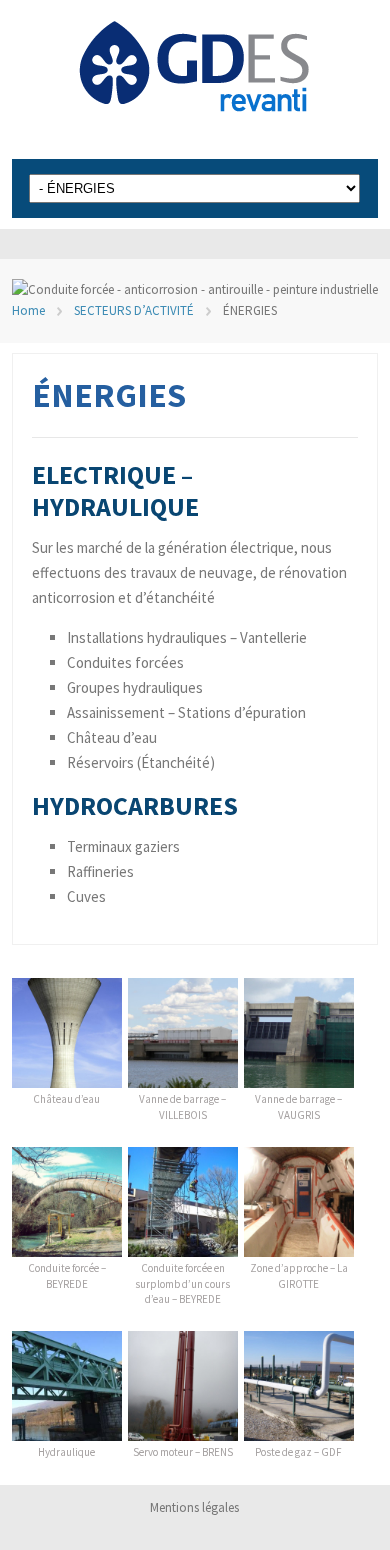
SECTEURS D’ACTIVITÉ (134, 310)
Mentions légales (194, 1507)
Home (28, 310)
